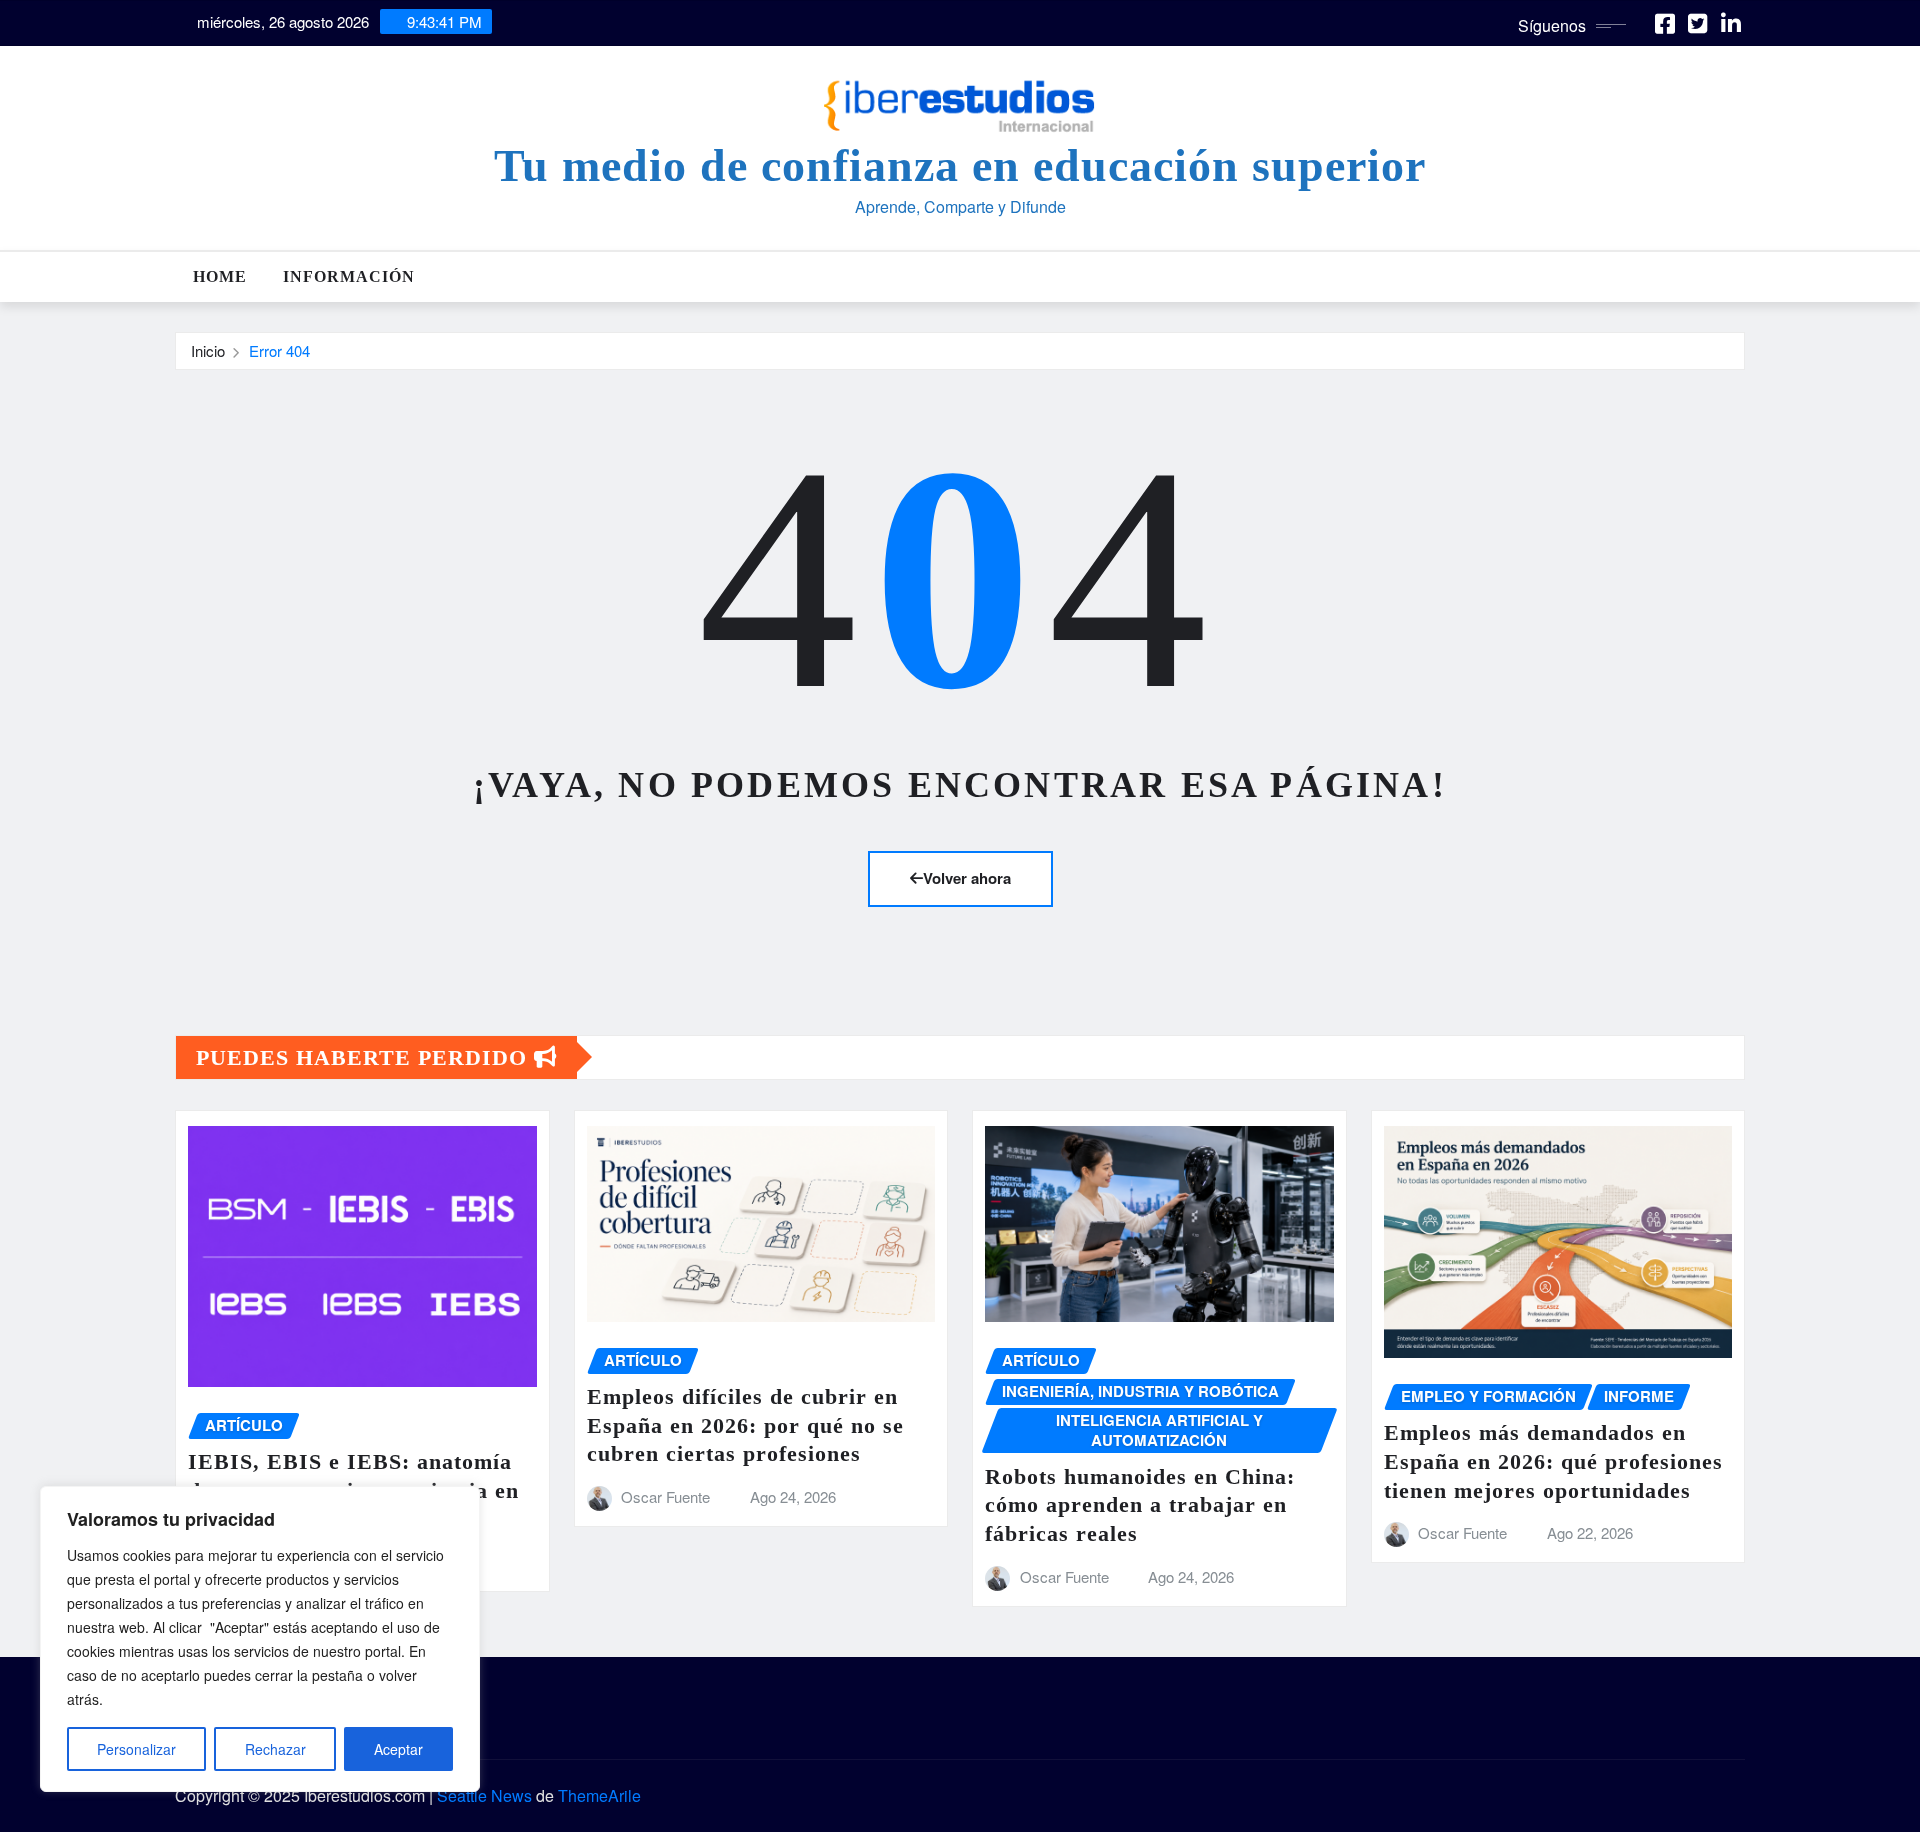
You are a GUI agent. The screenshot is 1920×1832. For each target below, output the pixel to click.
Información (349, 276)
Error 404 (279, 350)
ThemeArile (599, 1795)
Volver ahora (967, 878)
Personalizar (136, 1749)
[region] (260, 1639)
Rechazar (275, 1749)
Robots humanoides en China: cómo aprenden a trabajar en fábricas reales (1140, 1505)
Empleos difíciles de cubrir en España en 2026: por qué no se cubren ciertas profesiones (745, 1425)
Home (220, 276)
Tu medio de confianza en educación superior (960, 165)
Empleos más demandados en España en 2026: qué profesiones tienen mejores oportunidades (1553, 1461)
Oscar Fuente (665, 1496)
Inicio (208, 350)
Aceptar (398, 1749)
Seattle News (484, 1795)
